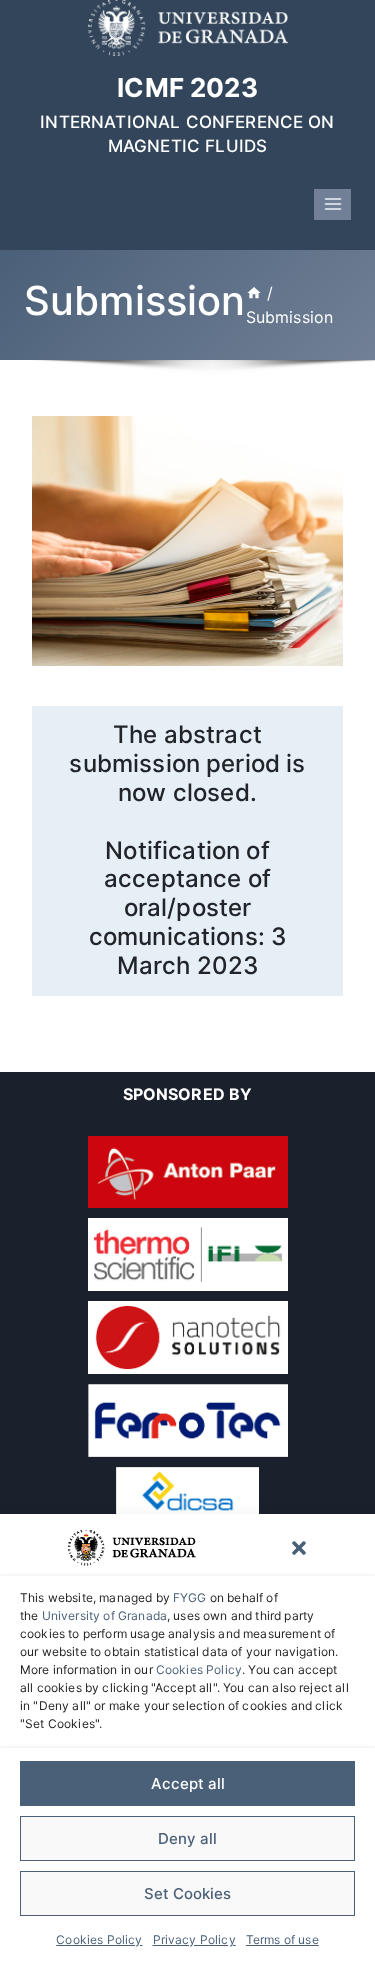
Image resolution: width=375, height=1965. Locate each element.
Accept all (188, 1783)
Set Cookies (187, 1893)
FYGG (190, 1597)
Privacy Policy (194, 1939)
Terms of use (282, 1939)
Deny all (187, 1838)
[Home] (254, 293)
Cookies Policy (199, 1669)
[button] (299, 1548)
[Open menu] (332, 204)
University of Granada (104, 1615)
